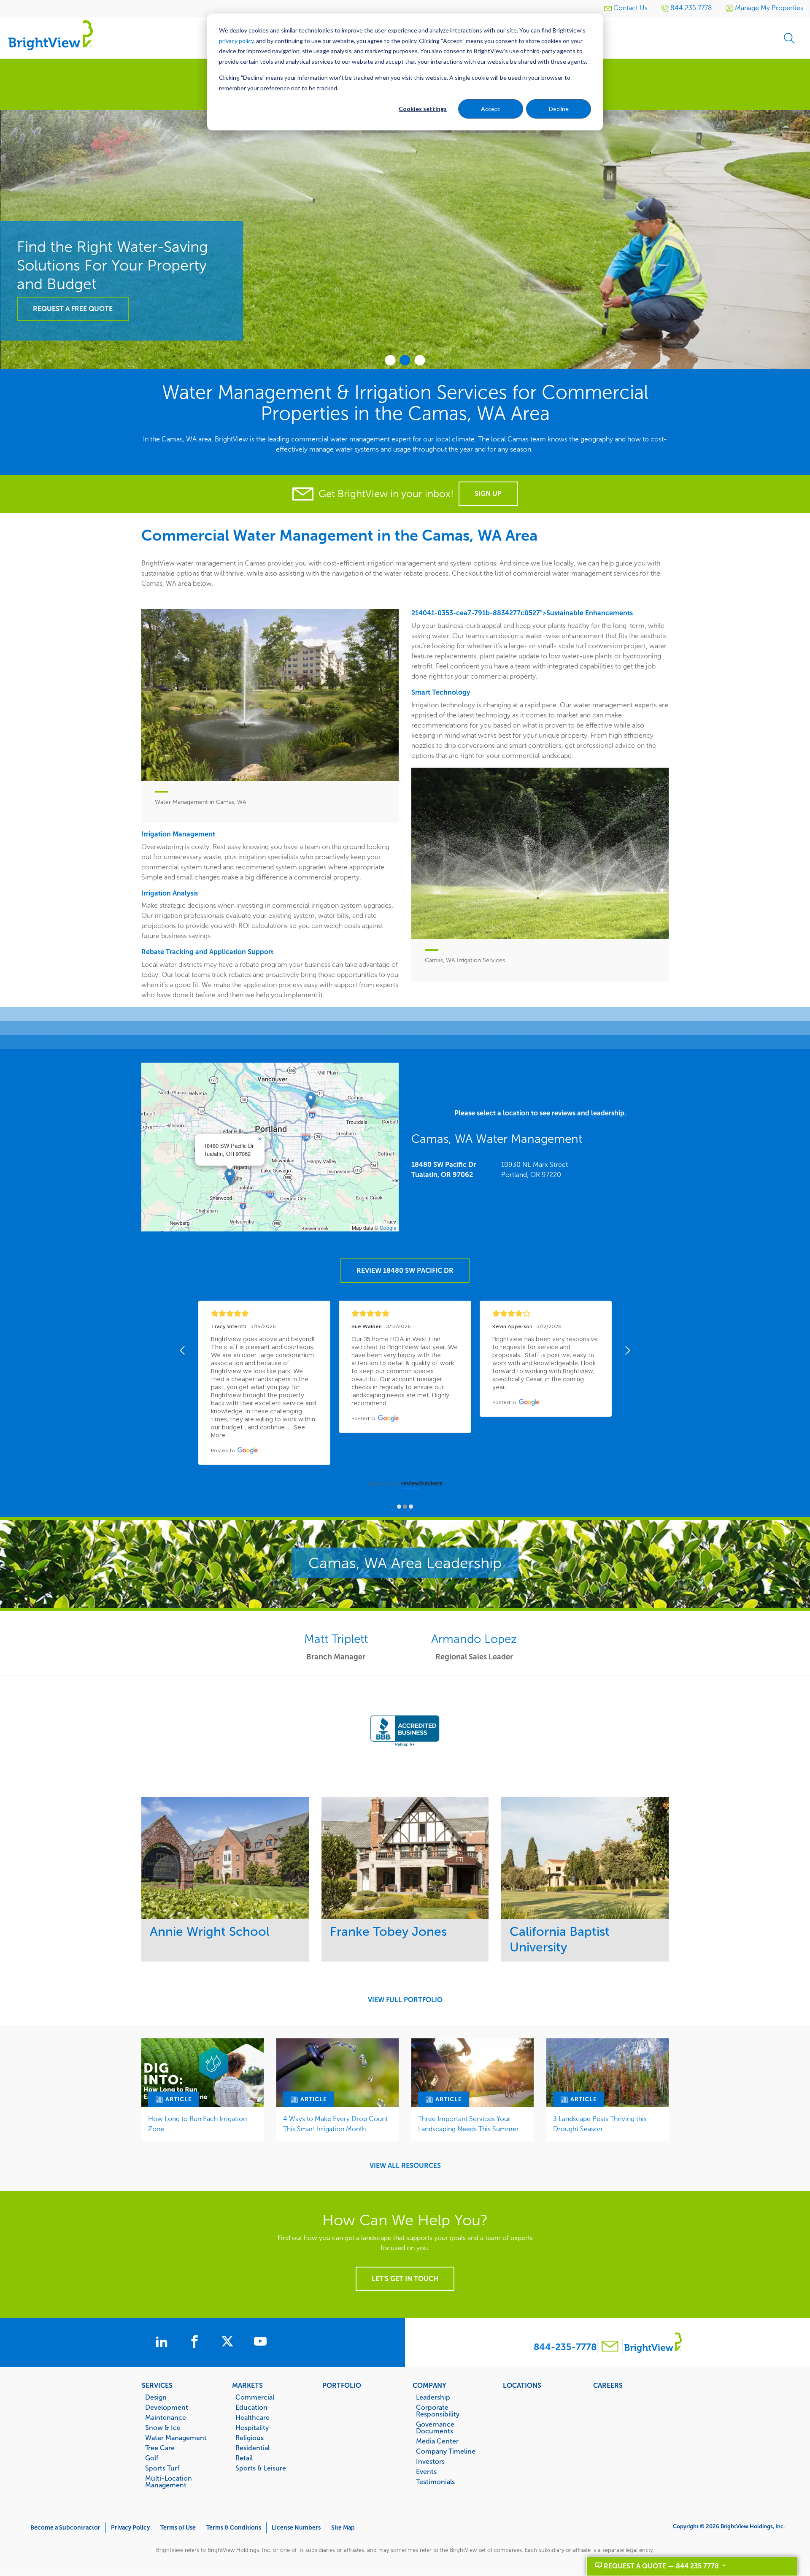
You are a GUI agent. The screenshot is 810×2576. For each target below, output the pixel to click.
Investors (430, 2461)
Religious (250, 2438)
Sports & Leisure (261, 2468)
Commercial (255, 2397)
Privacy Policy (130, 2528)
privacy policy (236, 41)
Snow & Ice (163, 2427)
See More (225, 1858)
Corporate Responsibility (438, 2411)
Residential (252, 2448)
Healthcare (252, 2417)
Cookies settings (423, 109)
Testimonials (435, 2481)
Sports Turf (162, 2468)
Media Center (437, 2441)
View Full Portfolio (405, 2000)
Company (429, 2385)
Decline (559, 109)
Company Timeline (446, 2451)
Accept (491, 109)
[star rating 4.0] (546, 1314)
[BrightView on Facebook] (196, 2343)
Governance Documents (435, 2427)
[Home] (51, 35)
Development (167, 2407)
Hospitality (252, 2427)
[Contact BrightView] (610, 2347)
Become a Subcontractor (65, 2528)
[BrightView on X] (229, 2343)
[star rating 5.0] (264, 1314)
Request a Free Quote (73, 309)
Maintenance (166, 2417)
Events (426, 2471)
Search (789, 38)
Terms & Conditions (234, 2528)
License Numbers (296, 2528)
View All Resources (405, 2166)
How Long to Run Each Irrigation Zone (197, 2124)
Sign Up (488, 494)
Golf (152, 2458)
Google (388, 1227)
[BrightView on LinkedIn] (163, 2343)
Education (251, 2407)
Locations (522, 2385)
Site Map (343, 2528)
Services (157, 2385)
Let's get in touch (405, 2279)
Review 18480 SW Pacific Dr (405, 1270)
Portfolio (342, 2385)
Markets (247, 2385)
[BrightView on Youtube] (260, 2343)
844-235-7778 (565, 2347)
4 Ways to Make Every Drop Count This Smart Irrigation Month (335, 2124)
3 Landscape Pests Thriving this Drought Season (600, 2124)
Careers (608, 2385)
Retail (244, 2458)
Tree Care (160, 2448)
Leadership (433, 2397)
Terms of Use (178, 2528)
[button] (230, 1177)
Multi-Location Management (169, 2481)
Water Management (176, 2438)
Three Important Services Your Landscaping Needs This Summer (468, 2124)
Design (156, 2397)
